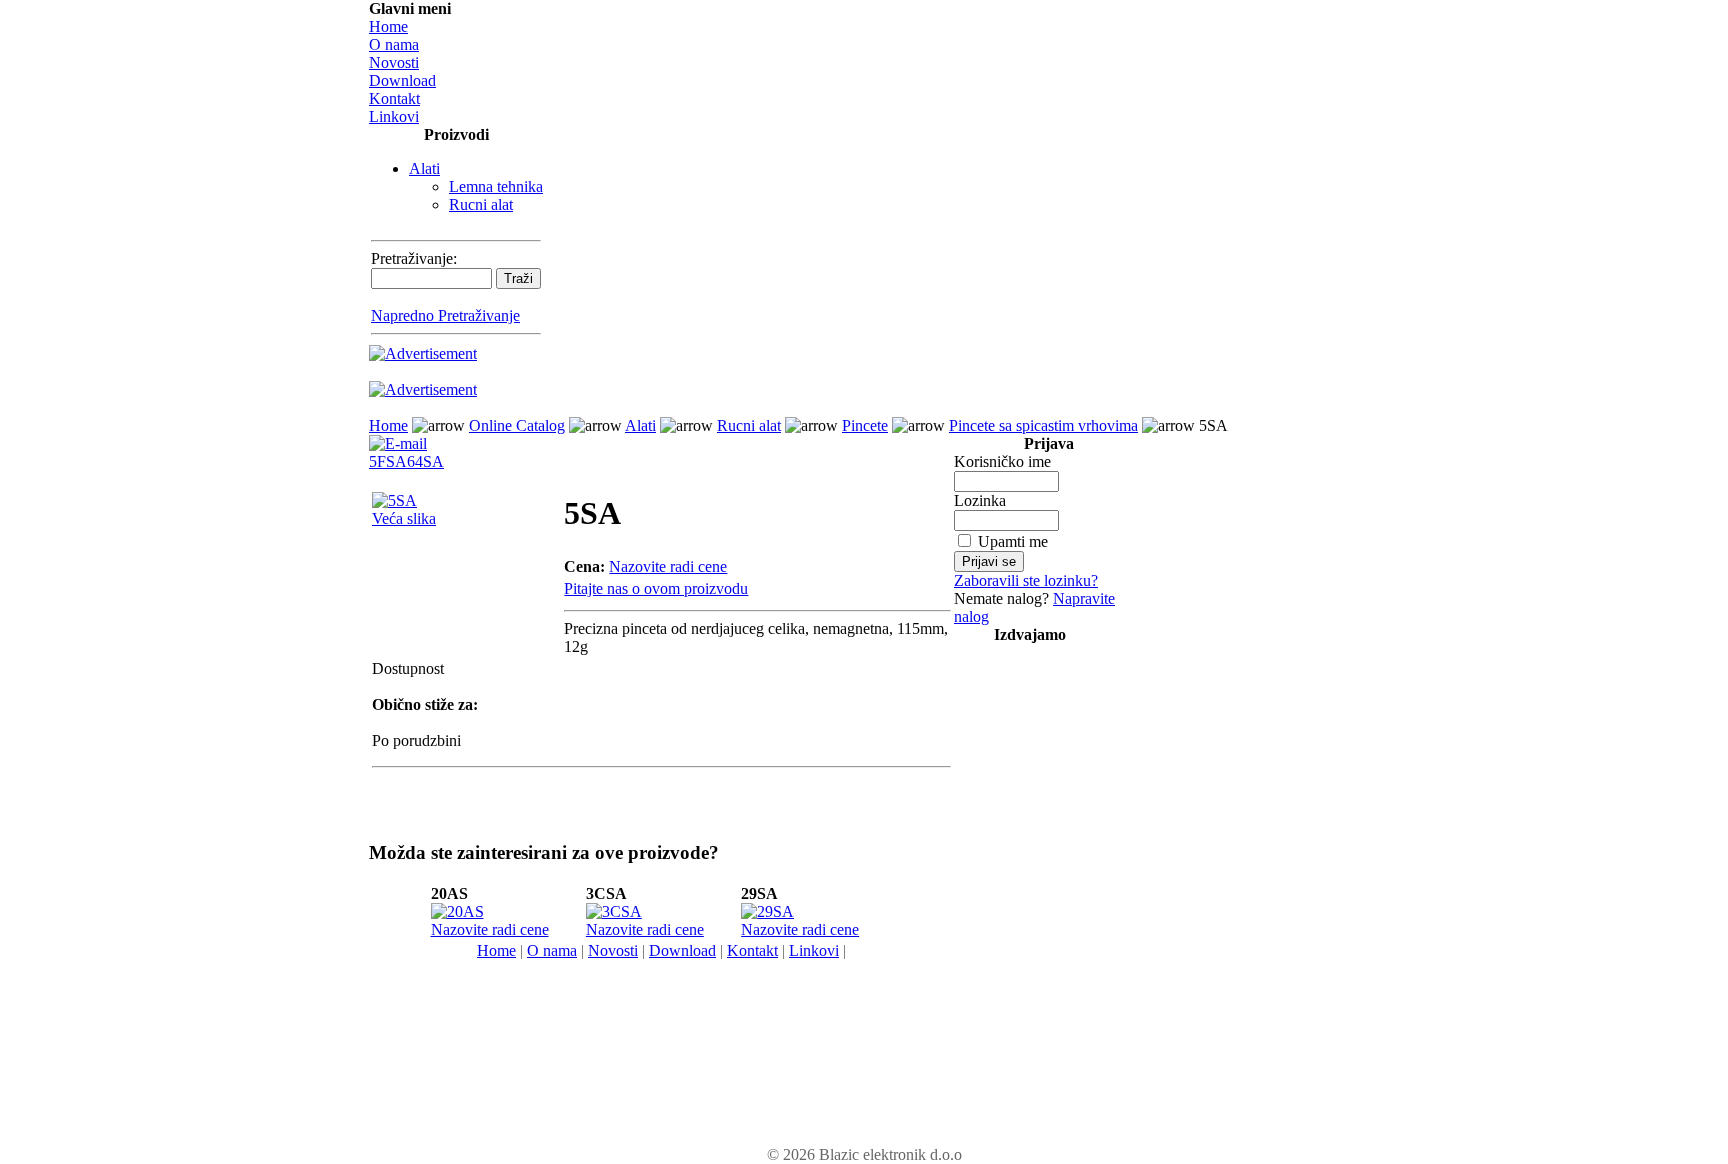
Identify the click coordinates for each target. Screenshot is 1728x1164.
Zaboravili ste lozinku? (1026, 580)
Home (388, 26)
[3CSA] (614, 911)
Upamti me (1013, 541)
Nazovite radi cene (668, 566)
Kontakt (394, 98)
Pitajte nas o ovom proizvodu (656, 588)
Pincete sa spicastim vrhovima (1043, 425)
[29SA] (767, 911)
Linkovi (394, 116)
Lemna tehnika (496, 186)
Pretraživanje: (414, 258)
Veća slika (404, 518)
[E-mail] (398, 438)
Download (402, 80)
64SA (425, 461)
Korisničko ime (1002, 461)
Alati (424, 168)
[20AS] (457, 911)
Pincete (865, 425)
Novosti (394, 62)
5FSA (388, 461)
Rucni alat (481, 204)
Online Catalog (517, 425)
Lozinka (980, 500)
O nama (394, 44)
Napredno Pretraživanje (445, 315)
